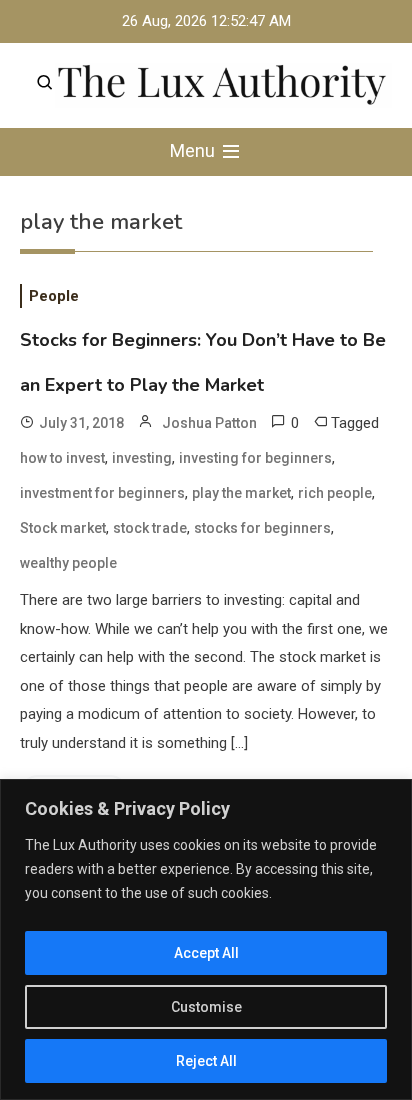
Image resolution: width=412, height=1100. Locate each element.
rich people (335, 493)
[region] (206, 939)
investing (142, 458)
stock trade (150, 528)
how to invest (62, 458)
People (54, 296)
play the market (241, 493)
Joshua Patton (209, 423)
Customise (206, 1007)
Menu (194, 150)
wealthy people (68, 563)
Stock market (63, 528)
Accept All (206, 953)
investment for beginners (102, 493)
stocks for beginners (262, 528)
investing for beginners (255, 458)
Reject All (206, 1061)
